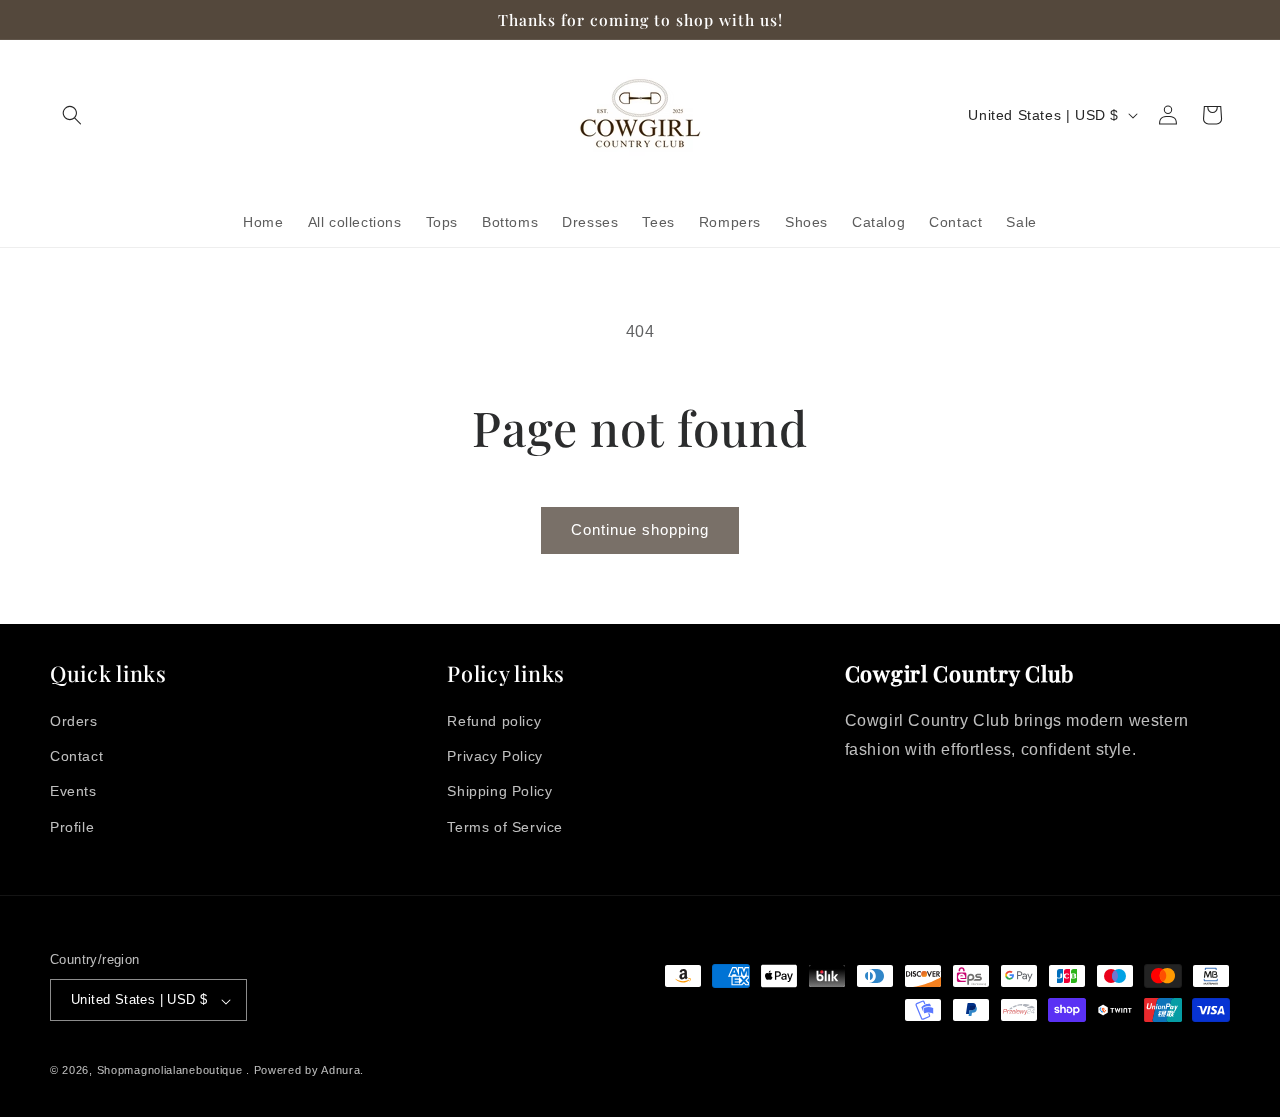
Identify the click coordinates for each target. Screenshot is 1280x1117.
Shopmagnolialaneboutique (172, 1071)
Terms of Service (505, 827)
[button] (72, 115)
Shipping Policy (499, 792)
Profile (72, 827)
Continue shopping (640, 529)
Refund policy (494, 721)
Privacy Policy (494, 757)
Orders (74, 721)
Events (73, 792)
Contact (76, 757)
